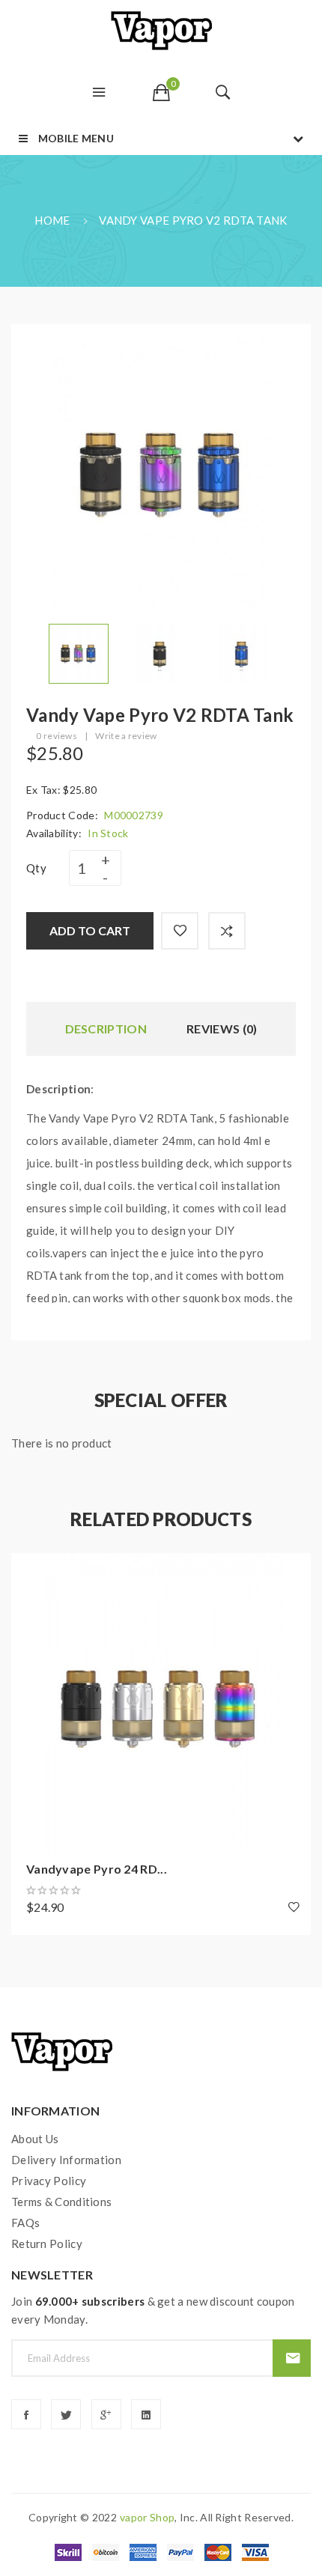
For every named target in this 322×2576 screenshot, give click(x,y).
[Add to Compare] (227, 931)
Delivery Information (66, 2160)
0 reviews (57, 736)
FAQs (25, 2223)
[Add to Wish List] (180, 931)
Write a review (126, 736)
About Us (35, 2139)
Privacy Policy (49, 2181)
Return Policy (47, 2244)
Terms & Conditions (61, 2202)
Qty (36, 868)
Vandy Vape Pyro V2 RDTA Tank (193, 220)
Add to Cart (90, 930)
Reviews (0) (222, 1029)
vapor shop (147, 2517)
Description (106, 1029)
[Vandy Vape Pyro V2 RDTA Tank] (79, 652)
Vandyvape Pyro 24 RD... (97, 1869)
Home (52, 220)
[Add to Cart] (30, 1572)
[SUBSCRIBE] (292, 2358)
